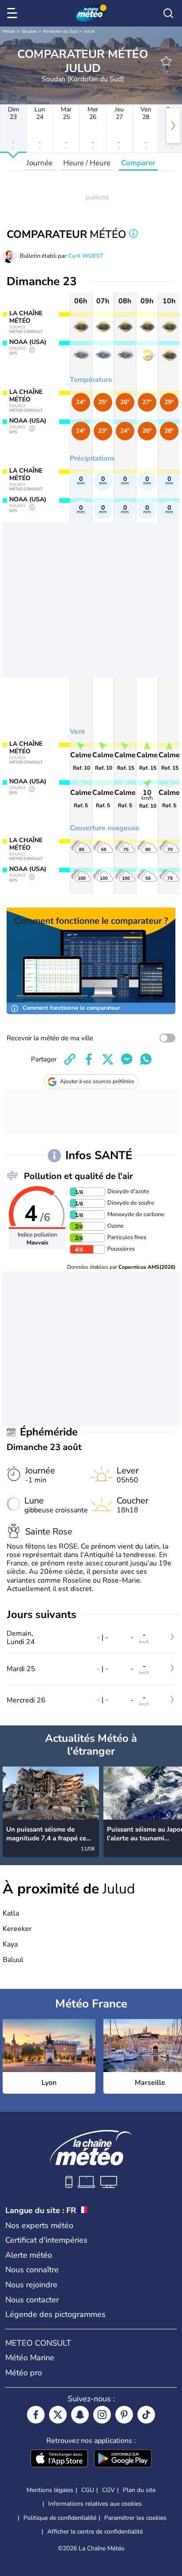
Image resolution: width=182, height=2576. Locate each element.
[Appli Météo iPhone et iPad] (59, 2459)
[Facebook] (36, 2415)
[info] (133, 235)
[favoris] (166, 61)
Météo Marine (30, 2358)
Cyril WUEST (86, 256)
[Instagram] (102, 2415)
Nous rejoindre (31, 2285)
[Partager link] (70, 1059)
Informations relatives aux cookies (95, 2504)
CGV (108, 2490)
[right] (173, 126)
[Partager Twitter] (108, 1059)
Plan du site (139, 2490)
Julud (89, 31)
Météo (9, 31)
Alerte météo (29, 2255)
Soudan (29, 31)
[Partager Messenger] (127, 1059)
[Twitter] (58, 2415)
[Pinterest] (124, 2415)
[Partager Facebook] (89, 1059)
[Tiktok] (146, 2415)
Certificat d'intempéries (46, 2240)
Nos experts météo (39, 2225)
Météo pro (24, 2373)
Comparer (138, 163)
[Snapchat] (80, 2415)
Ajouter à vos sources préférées (97, 1081)
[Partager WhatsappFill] (146, 1059)
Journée (40, 163)
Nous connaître (32, 2270)
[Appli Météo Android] (123, 2459)
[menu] (14, 13)
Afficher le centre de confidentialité (95, 2532)
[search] (168, 13)
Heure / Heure (87, 163)
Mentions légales (50, 2490)
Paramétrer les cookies (135, 2518)
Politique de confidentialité (60, 2518)
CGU (88, 2490)
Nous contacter (32, 2300)
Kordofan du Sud (61, 31)
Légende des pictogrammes (55, 2314)
